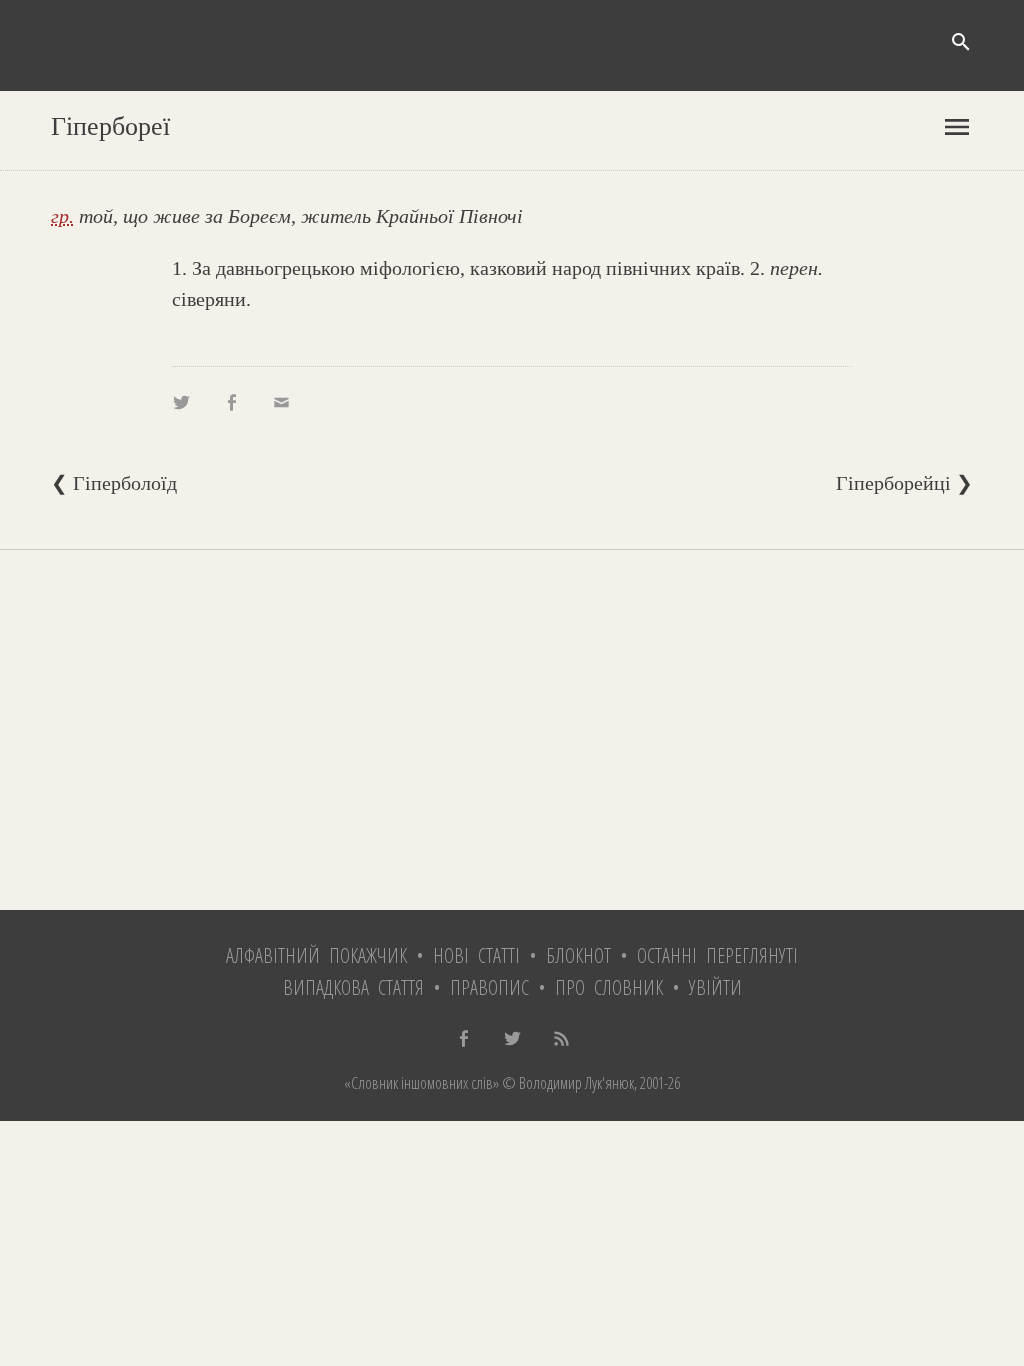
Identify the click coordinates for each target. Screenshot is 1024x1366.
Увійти (715, 987)
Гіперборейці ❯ (904, 483)
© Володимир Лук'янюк (566, 1083)
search (961, 42)
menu (957, 127)
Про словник (609, 987)
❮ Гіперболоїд (114, 483)
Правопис (489, 987)
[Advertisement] (512, 730)
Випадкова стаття (353, 987)
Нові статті (476, 955)
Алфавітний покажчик (316, 955)
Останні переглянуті (717, 955)
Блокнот (578, 955)
